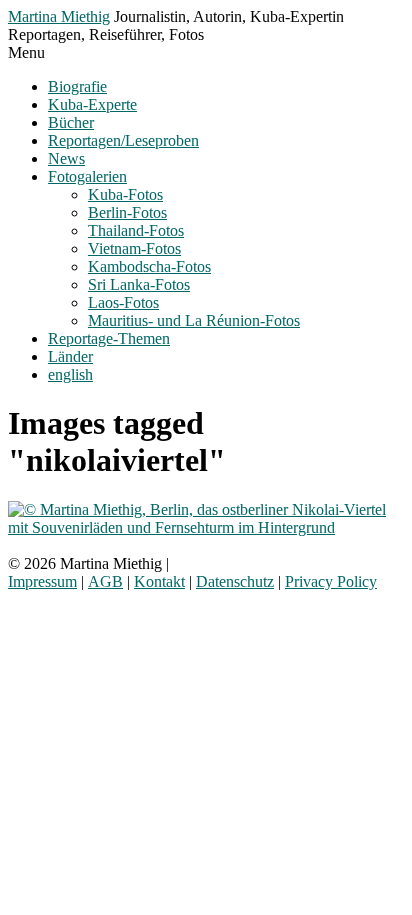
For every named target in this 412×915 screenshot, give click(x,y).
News (66, 158)
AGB (105, 581)
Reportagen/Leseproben (123, 140)
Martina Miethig (59, 16)
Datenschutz (235, 581)
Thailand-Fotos (136, 230)
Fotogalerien (87, 176)
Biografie (77, 86)
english (70, 374)
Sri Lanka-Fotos (139, 284)
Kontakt (159, 581)
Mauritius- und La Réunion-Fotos (194, 320)
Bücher (71, 122)
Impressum (42, 581)
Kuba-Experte (92, 104)
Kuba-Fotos (125, 194)
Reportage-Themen (109, 338)
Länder (70, 356)
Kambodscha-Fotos (149, 266)
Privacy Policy (331, 581)
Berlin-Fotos (127, 212)
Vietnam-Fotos (134, 248)
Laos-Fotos (123, 302)
